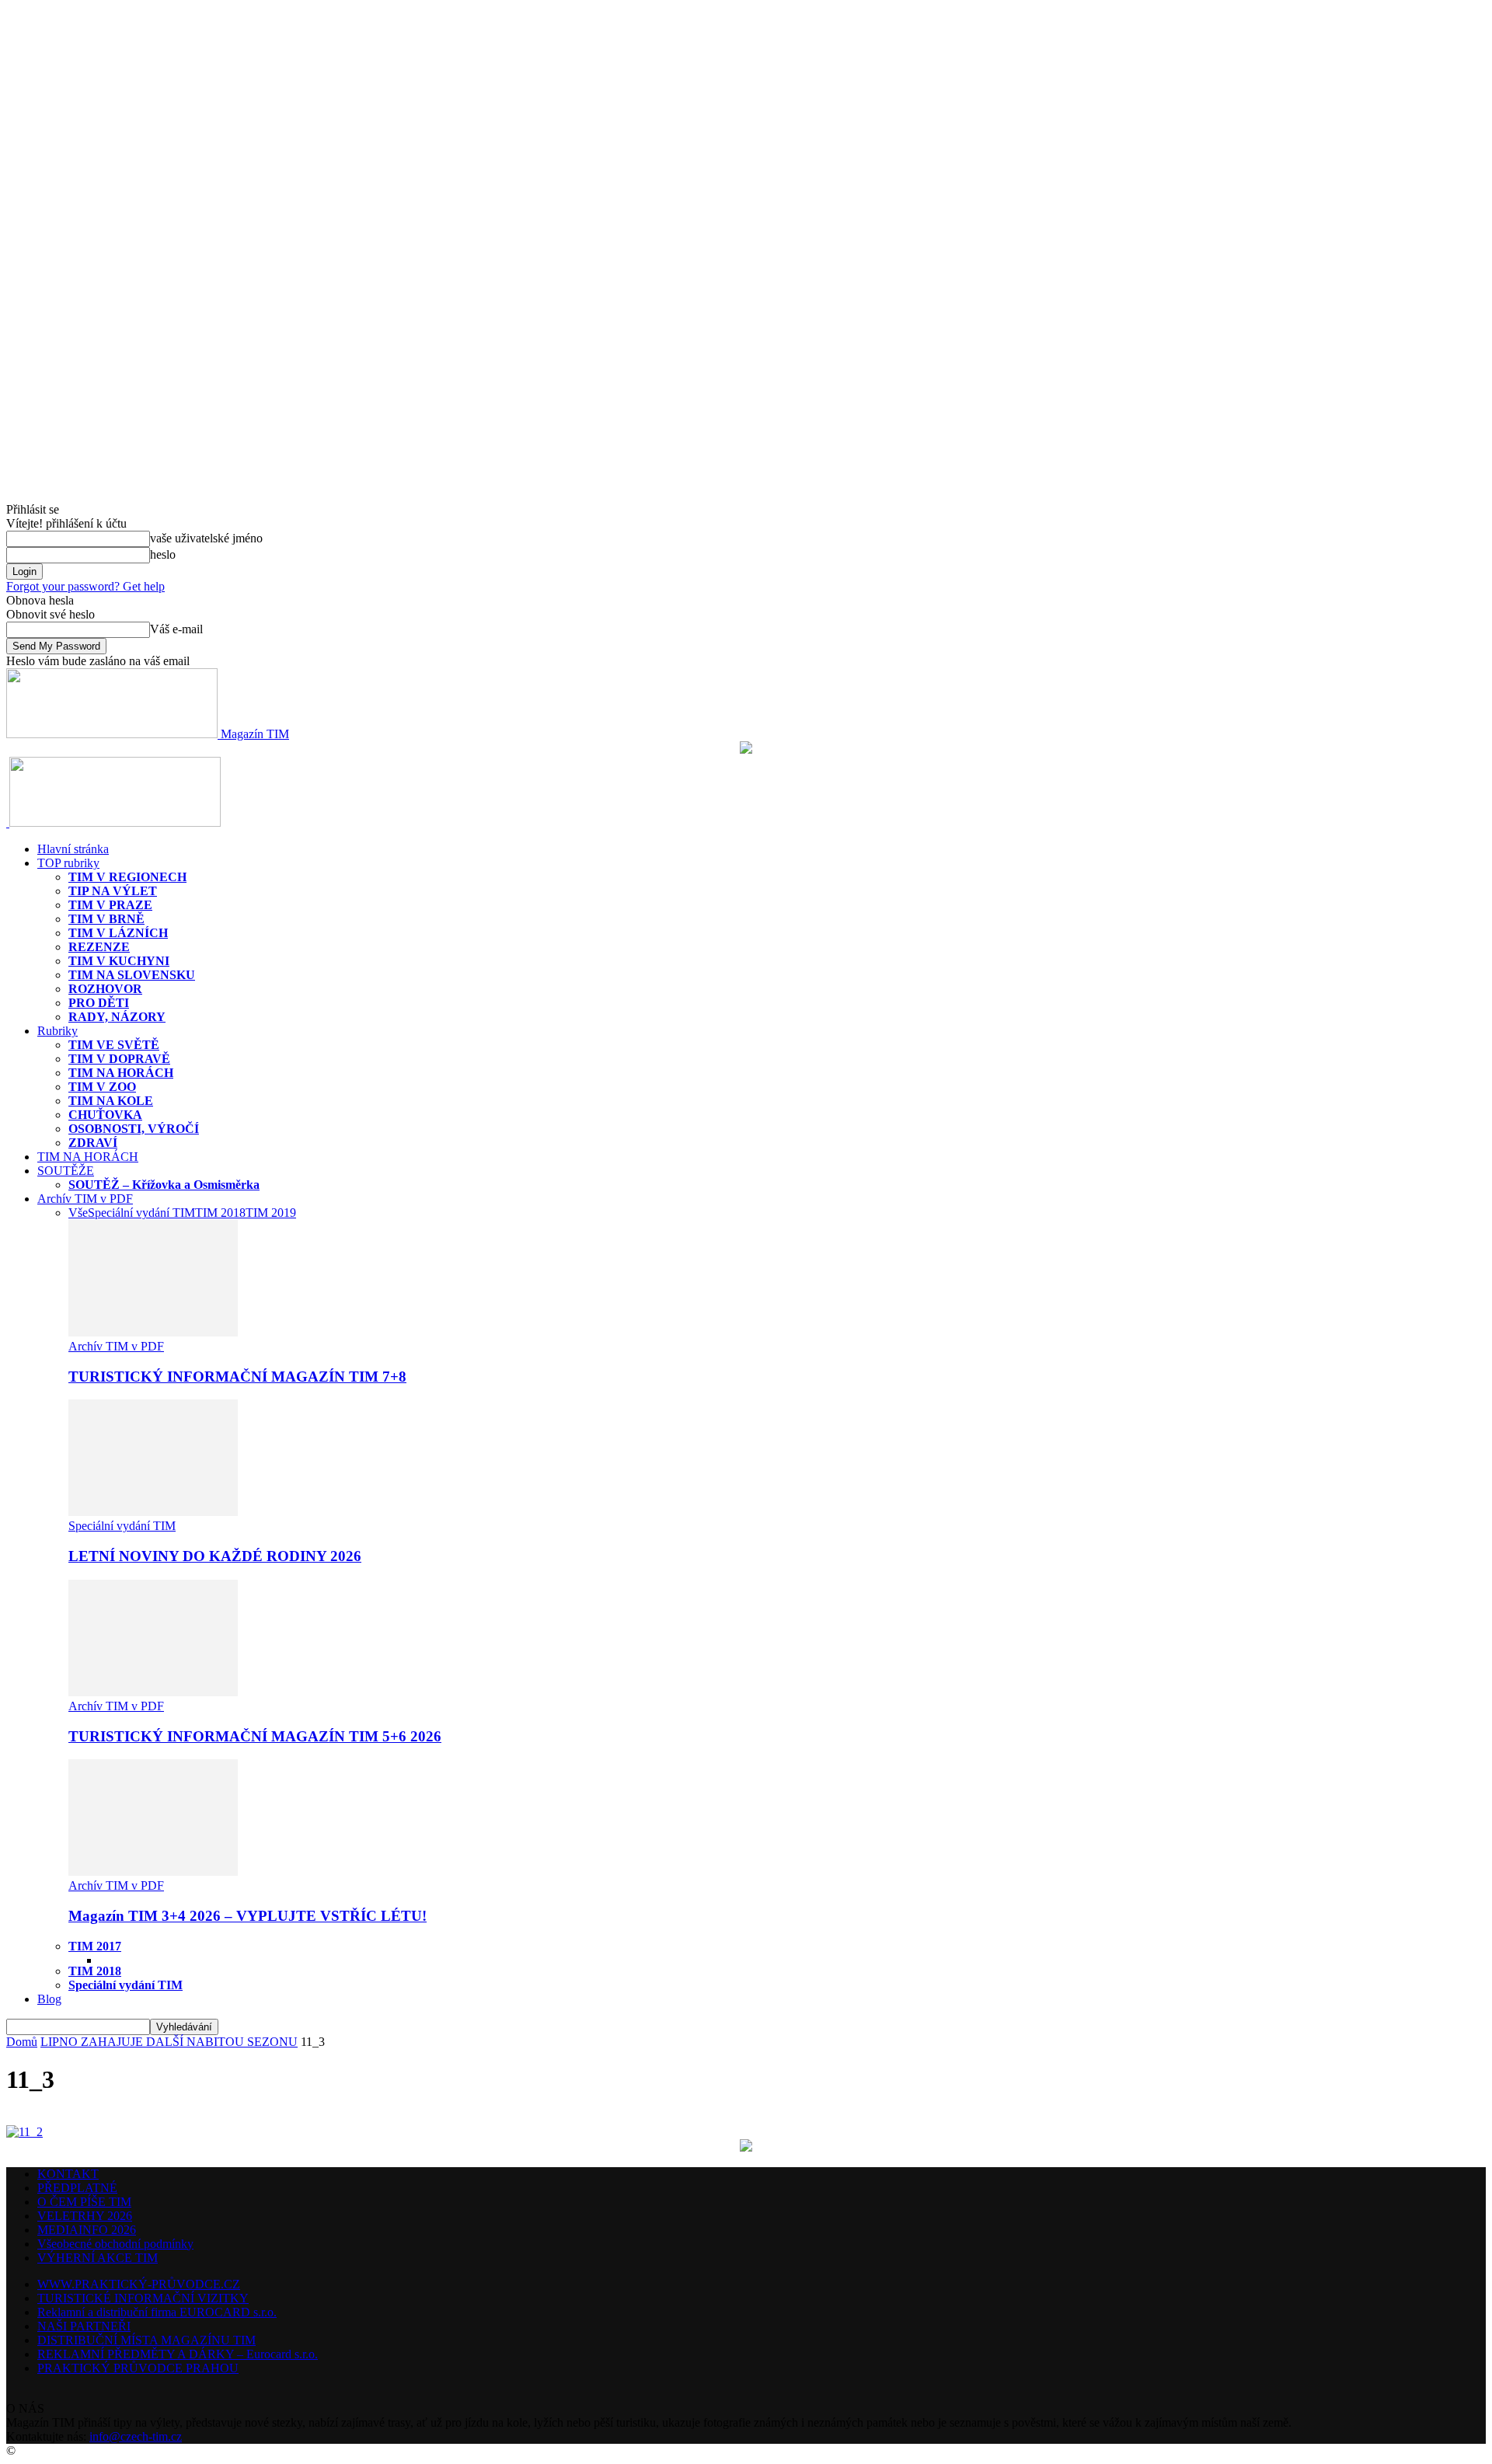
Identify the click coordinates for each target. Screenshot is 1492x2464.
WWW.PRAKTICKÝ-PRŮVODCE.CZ (139, 2284)
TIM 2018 (220, 1213)
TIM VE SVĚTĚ (114, 1045)
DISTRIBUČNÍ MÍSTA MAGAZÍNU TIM (146, 2340)
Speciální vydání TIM (141, 1213)
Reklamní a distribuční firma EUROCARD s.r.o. (157, 2312)
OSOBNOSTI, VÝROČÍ (134, 1129)
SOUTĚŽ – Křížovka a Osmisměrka (164, 1185)
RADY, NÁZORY (117, 1017)
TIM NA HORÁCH (121, 1073)
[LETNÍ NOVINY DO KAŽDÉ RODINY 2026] (153, 1512)
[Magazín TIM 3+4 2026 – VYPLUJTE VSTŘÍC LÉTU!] (153, 1872)
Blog (49, 1999)
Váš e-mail (176, 629)
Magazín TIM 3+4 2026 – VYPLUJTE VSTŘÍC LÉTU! (248, 1916)
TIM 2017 (95, 1946)
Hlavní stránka (73, 849)
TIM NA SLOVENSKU (132, 975)
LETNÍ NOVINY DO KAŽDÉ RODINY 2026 (215, 1556)
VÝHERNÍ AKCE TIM (98, 2258)
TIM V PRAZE (110, 905)
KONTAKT (68, 2174)
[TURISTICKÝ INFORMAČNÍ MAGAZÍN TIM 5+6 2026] (153, 1692)
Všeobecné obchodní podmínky (115, 2244)
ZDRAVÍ (93, 1143)
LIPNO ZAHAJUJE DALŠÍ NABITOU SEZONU (169, 2042)
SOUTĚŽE (66, 1171)
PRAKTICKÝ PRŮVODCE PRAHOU (138, 2368)
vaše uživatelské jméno (206, 538)
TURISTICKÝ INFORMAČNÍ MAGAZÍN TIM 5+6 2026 (255, 1736)
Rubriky (58, 1031)
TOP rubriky (68, 863)
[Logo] (8, 822)
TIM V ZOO (102, 1087)
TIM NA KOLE (111, 1101)
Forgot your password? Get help (85, 586)
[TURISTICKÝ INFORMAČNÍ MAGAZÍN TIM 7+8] (153, 1332)
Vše (78, 1213)
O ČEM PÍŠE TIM (84, 2202)
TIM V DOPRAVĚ (119, 1059)
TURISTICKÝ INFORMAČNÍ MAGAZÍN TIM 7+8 (237, 1377)
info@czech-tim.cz (136, 2436)
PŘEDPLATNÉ (77, 2188)
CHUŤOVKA (105, 1115)
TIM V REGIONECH (127, 877)
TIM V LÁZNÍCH (118, 933)
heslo (163, 554)
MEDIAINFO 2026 (87, 2230)
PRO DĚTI (99, 1003)
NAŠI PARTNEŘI (84, 2326)
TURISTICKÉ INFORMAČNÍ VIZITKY (143, 2298)
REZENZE (99, 947)
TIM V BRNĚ (106, 919)
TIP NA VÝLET (113, 891)
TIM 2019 (271, 1213)
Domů (22, 2042)
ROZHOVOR (105, 989)
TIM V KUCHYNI (119, 961)
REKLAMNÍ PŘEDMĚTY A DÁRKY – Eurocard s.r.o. (178, 2354)
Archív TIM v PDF (85, 1199)
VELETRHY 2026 (85, 2216)
